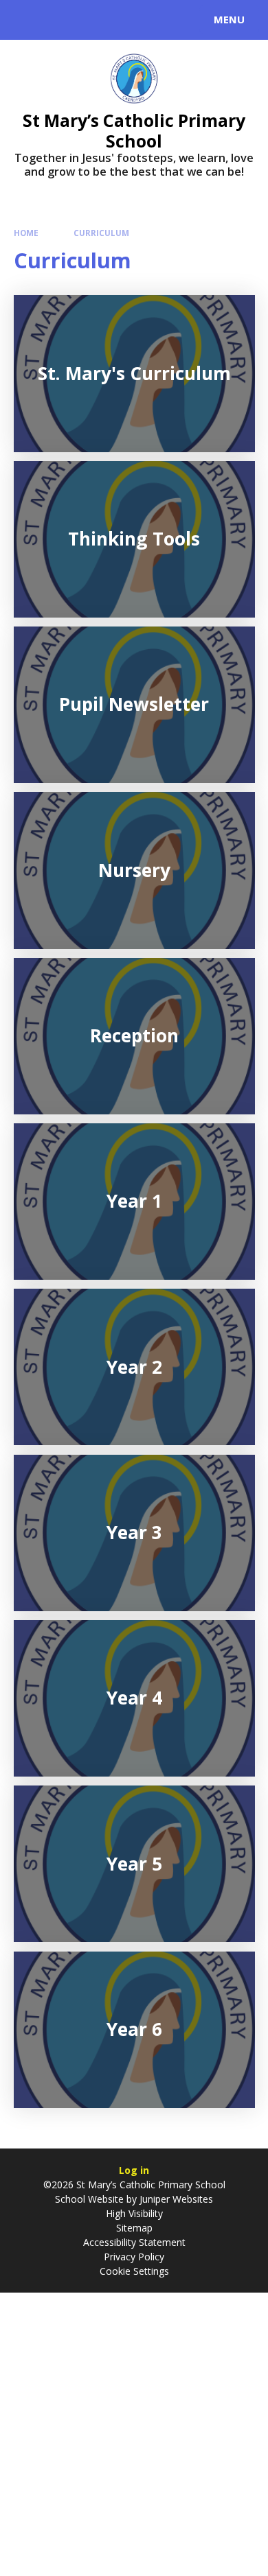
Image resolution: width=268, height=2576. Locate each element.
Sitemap (134, 2228)
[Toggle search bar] (26, 20)
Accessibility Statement (134, 2242)
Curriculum (101, 233)
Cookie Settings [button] (134, 2271)
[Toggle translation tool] (60, 20)
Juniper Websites (175, 2199)
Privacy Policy (134, 2257)
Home (26, 233)
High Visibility (134, 2213)
